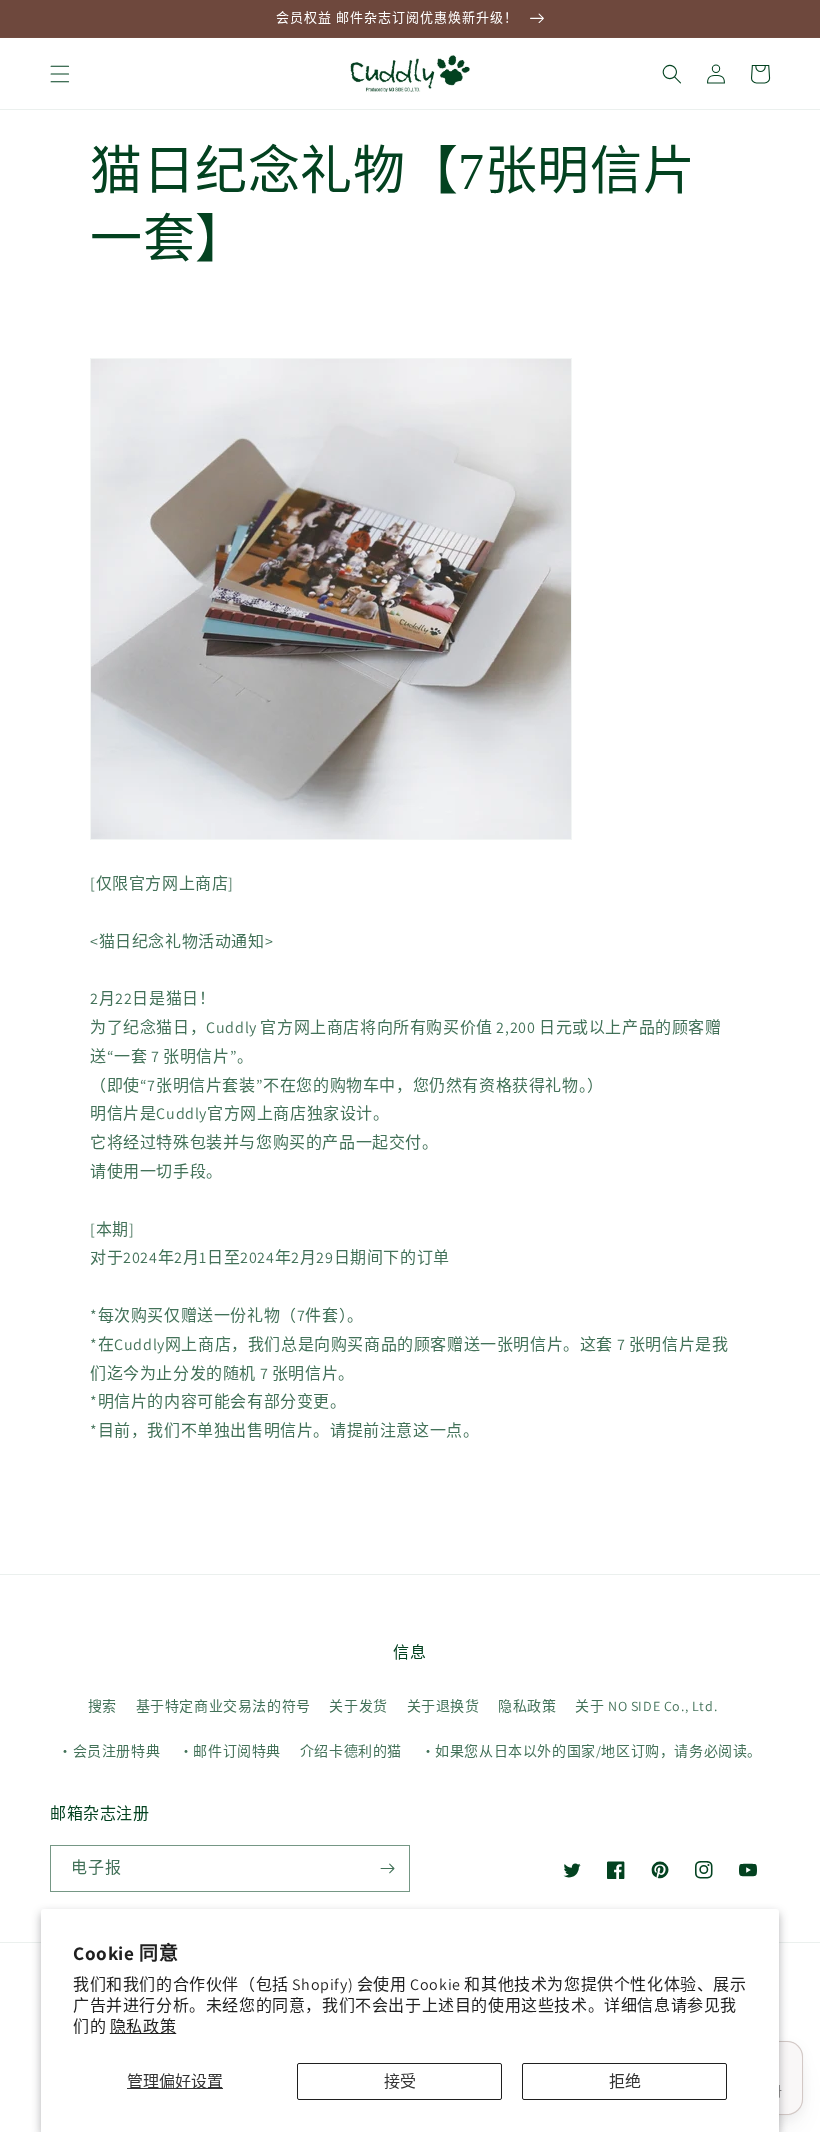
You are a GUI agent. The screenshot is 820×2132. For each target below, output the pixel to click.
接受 (400, 2081)
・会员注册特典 (109, 1751)
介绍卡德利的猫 (351, 1751)
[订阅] (387, 1868)
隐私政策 (143, 2026)
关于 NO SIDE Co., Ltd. (646, 1706)
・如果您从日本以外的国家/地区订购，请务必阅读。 (591, 1751)
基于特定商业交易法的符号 (223, 1706)
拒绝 (625, 2081)
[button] (60, 74)
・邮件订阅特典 (230, 1751)
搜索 (102, 1706)
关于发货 (358, 1706)
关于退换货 (443, 1706)
